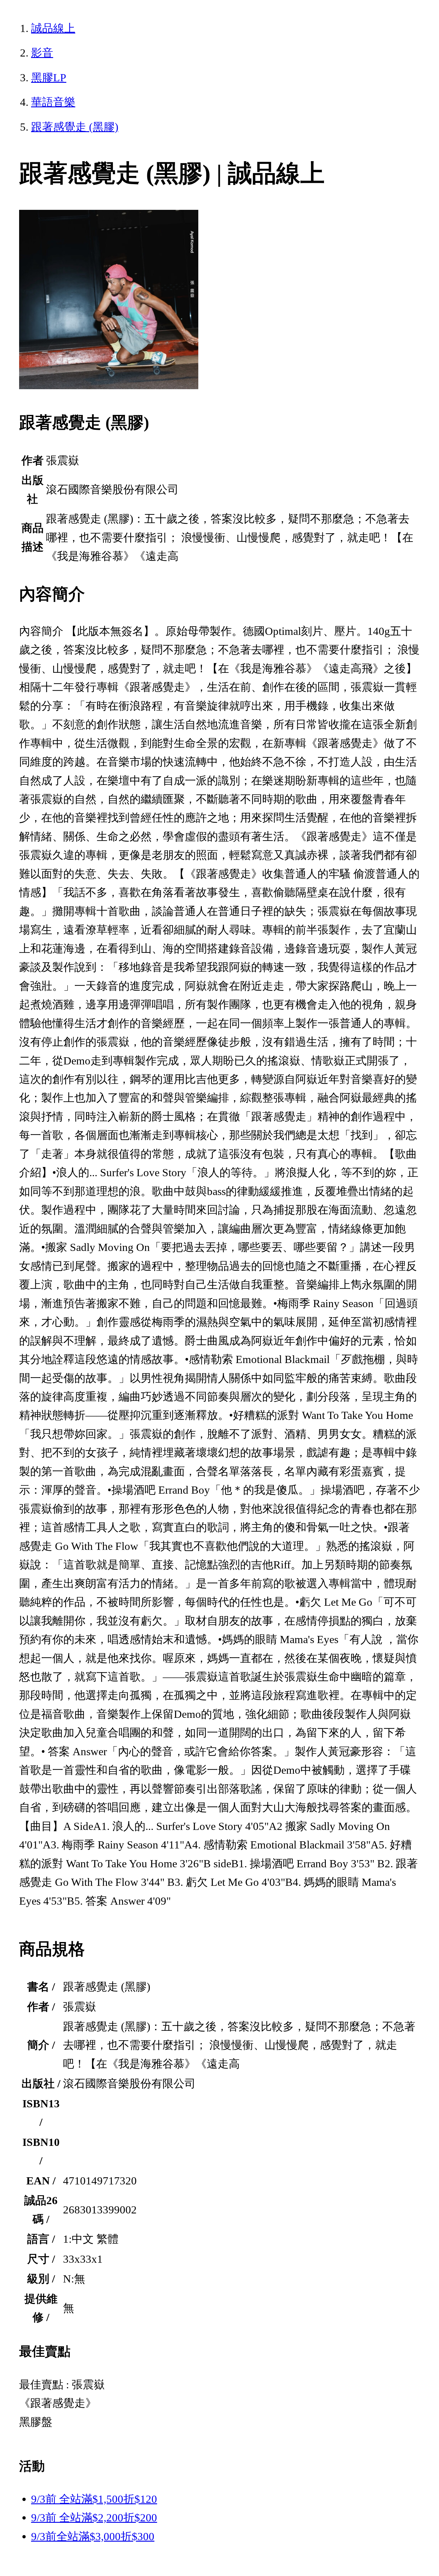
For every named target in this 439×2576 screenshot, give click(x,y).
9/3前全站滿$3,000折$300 (93, 2536)
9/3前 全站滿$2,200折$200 (94, 2518)
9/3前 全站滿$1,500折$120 (94, 2499)
